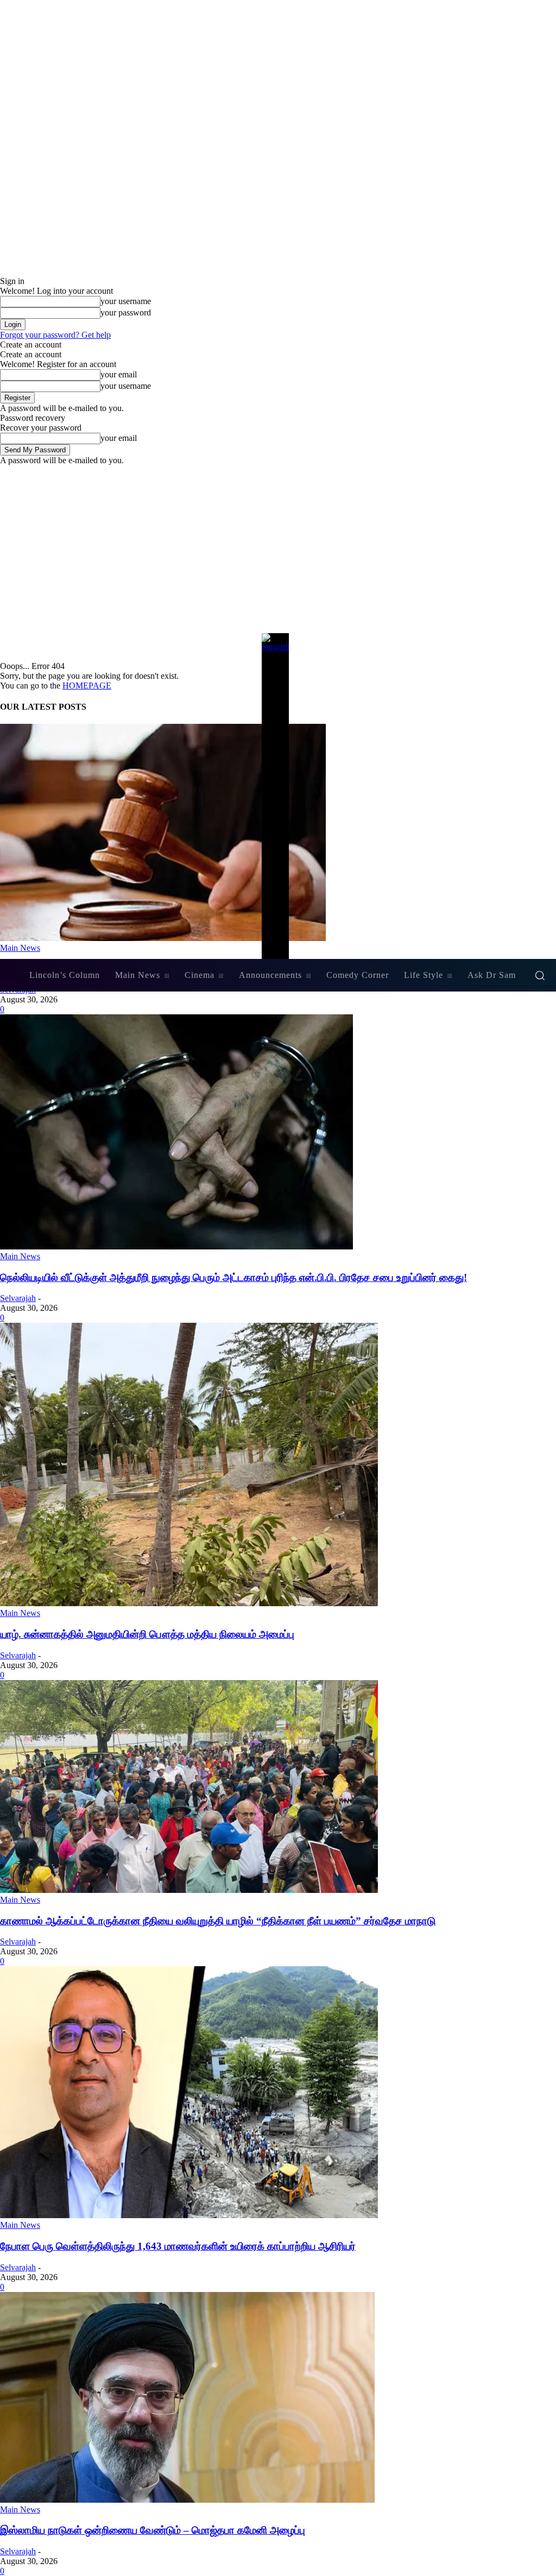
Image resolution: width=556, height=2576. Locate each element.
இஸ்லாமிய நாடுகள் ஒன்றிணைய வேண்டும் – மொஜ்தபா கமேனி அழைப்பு (153, 2530)
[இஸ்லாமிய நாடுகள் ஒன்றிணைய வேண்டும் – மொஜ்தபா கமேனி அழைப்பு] (187, 2500)
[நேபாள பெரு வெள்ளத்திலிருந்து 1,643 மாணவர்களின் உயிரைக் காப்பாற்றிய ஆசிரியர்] (189, 2215)
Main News (20, 1256)
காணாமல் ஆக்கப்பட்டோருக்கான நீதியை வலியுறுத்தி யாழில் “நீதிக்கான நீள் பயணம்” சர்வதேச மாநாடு (218, 1921)
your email (119, 374)
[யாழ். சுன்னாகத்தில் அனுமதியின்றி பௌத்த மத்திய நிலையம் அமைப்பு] (189, 1603)
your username (126, 301)
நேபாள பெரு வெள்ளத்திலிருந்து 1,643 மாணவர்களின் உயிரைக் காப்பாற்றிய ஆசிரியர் (178, 2246)
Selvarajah (18, 1298)
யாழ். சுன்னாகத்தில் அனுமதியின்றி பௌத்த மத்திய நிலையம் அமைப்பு (147, 1634)
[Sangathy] (278, 796)
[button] (540, 975)
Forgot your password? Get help (55, 335)
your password (126, 312)
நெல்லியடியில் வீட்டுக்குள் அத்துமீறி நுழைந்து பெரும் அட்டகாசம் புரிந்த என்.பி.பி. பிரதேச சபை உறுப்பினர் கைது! (233, 1277)
